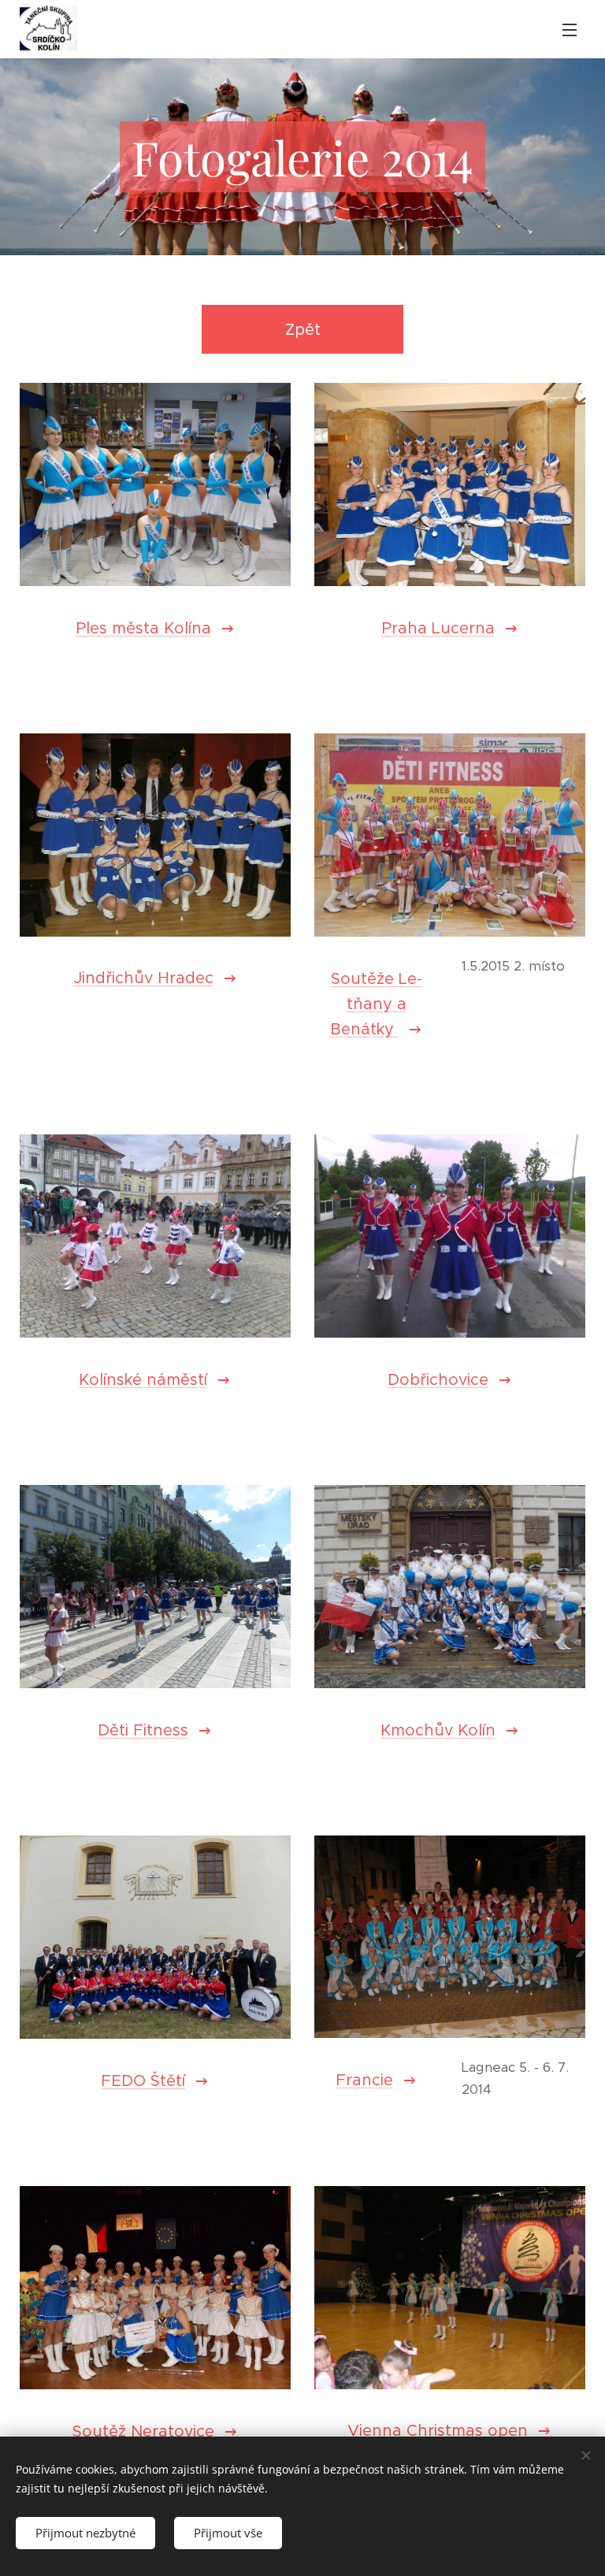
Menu (570, 29)
